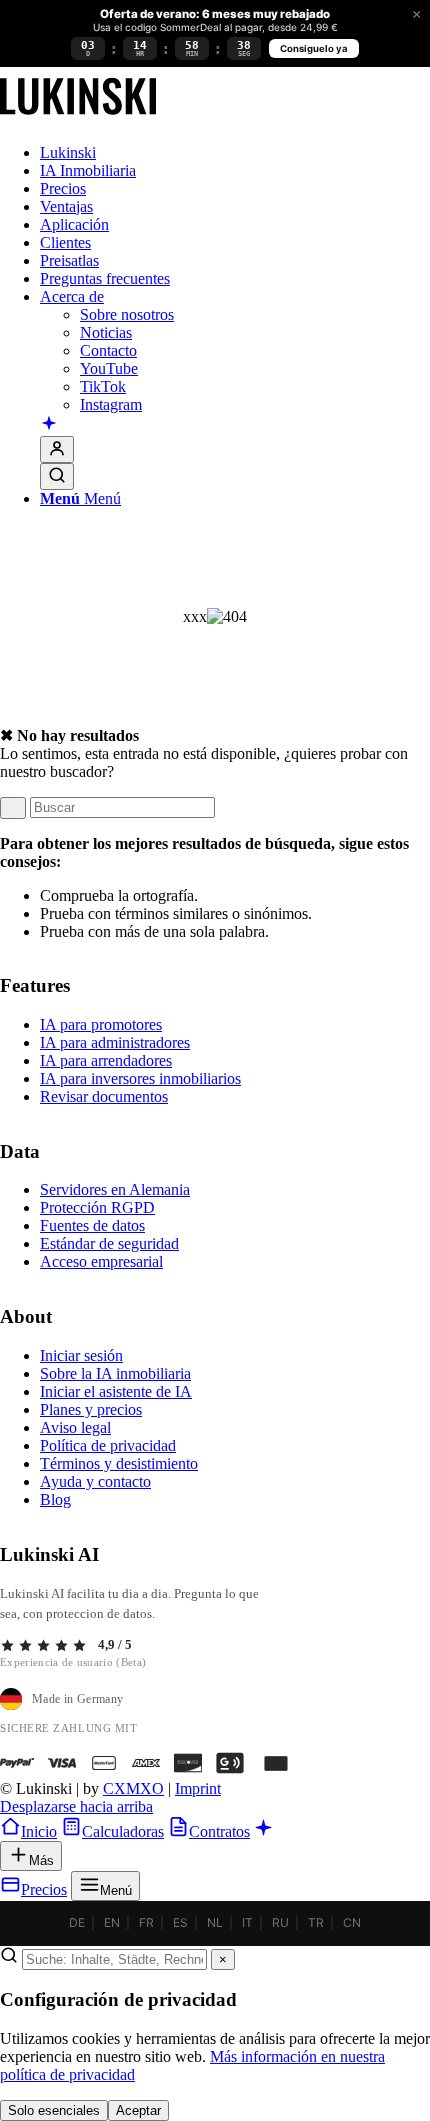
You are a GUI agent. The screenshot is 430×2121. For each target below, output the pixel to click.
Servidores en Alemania (115, 1189)
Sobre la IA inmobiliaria (115, 1373)
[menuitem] (235, 153)
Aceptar (138, 2110)
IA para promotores (101, 1024)
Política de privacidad (108, 1445)
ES (180, 1922)
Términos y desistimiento (119, 1463)
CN (352, 1922)
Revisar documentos (104, 1096)
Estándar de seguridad (109, 1243)
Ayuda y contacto (95, 1481)
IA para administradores (115, 1042)
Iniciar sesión (81, 1355)
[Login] (57, 449)
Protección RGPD (97, 1207)
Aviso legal (75, 1427)
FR (146, 1922)
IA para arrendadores (106, 1060)
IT (247, 1922)
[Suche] (57, 476)
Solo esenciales (54, 2110)
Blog (55, 1499)
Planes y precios (91, 1409)
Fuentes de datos (92, 1225)
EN (112, 1922)
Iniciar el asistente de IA (116, 1391)
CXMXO (133, 1788)
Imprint (198, 1788)
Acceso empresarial (101, 1261)
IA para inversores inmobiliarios (140, 1078)
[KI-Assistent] (49, 425)
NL (215, 1922)
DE (77, 1922)
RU (280, 1922)
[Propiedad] (78, 118)
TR (316, 1922)
